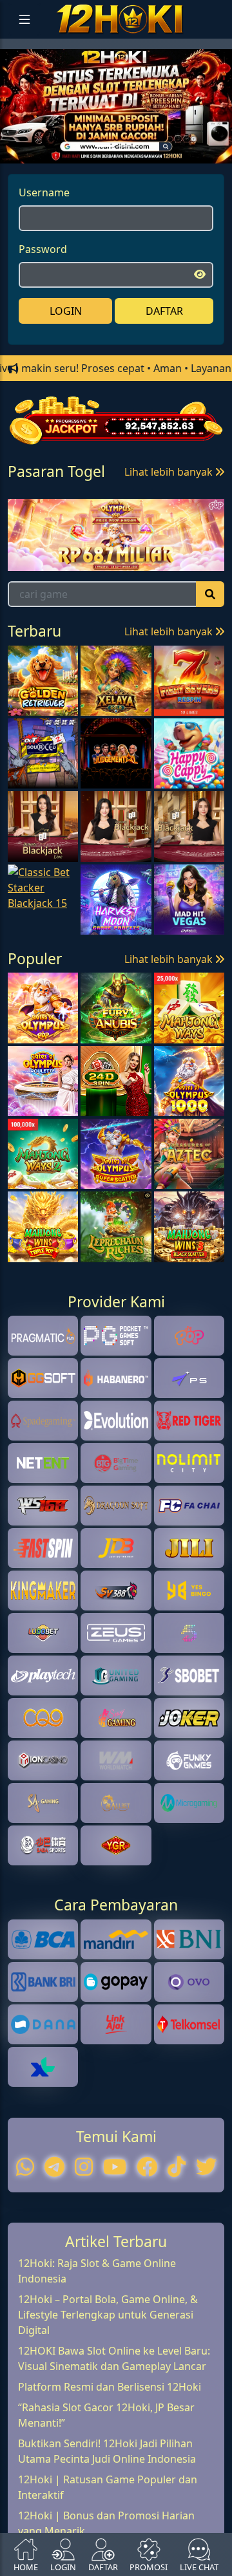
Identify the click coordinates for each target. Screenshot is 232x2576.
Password (43, 281)
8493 (145, 556)
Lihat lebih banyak (170, 505)
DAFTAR (164, 343)
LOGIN (66, 343)
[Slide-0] (104, 178)
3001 (52, 556)
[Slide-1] (128, 178)
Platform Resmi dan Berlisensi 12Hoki (110, 2496)
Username (44, 225)
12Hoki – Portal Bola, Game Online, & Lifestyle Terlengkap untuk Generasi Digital (108, 2423)
